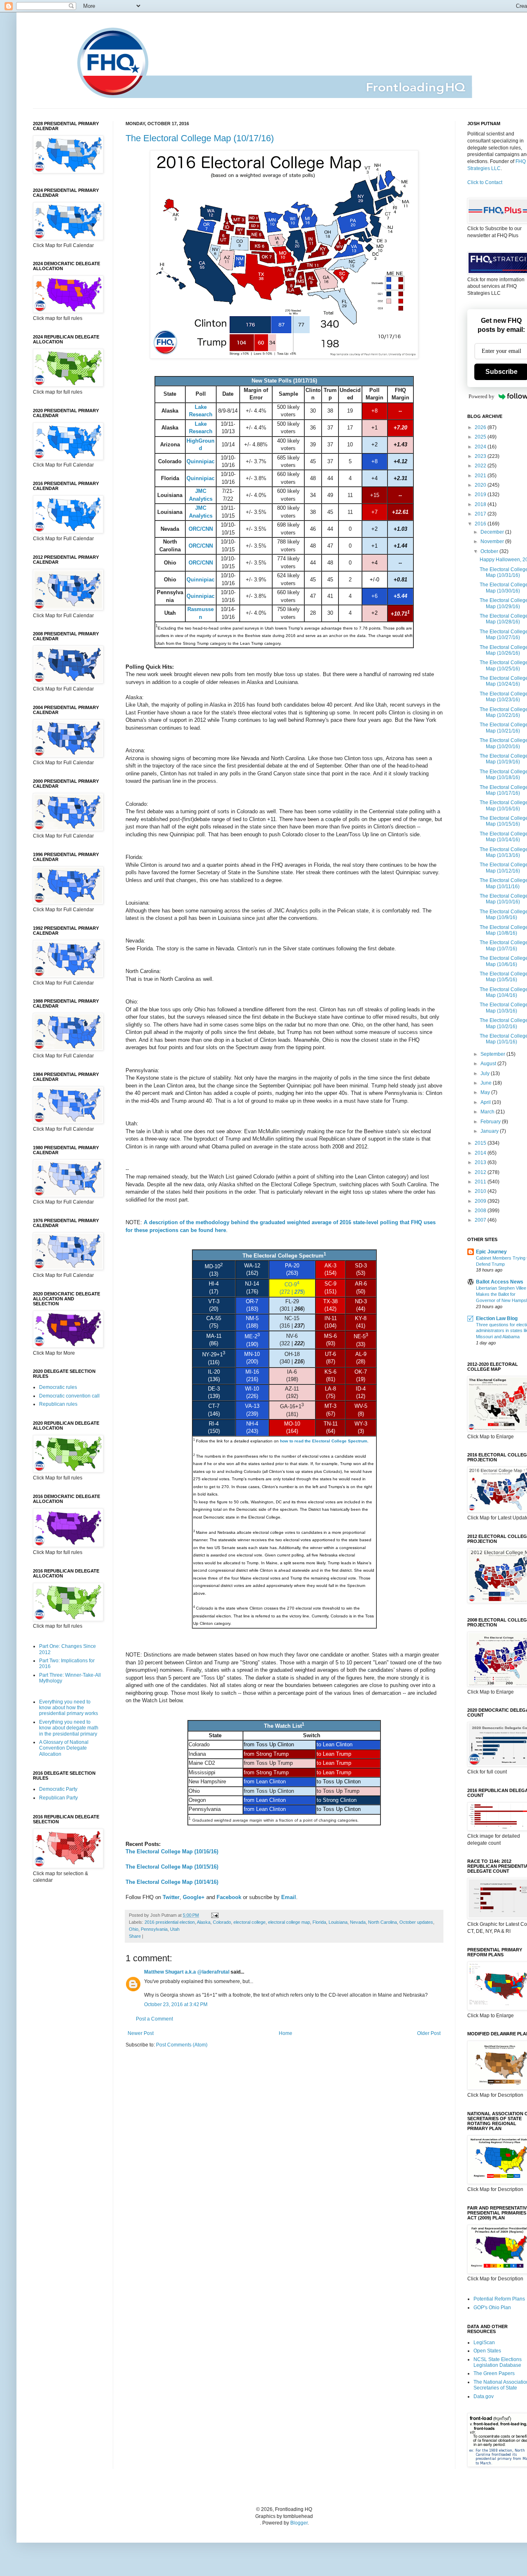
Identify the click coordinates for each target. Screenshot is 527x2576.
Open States (487, 2351)
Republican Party (58, 1798)
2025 (481, 437)
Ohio (134, 1929)
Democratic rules (58, 1387)
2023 (481, 456)
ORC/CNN (201, 529)
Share (135, 1936)
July (486, 1073)
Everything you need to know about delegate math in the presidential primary (69, 1728)
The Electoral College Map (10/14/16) (172, 1882)
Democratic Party (58, 1789)
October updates (416, 1922)
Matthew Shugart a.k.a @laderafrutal (187, 1972)
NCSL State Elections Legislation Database (498, 2362)
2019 (481, 495)
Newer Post (141, 2033)
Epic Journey (491, 1252)
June (487, 1083)
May (486, 1092)
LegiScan (484, 2343)
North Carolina (382, 1922)
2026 (481, 427)
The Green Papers (494, 2373)
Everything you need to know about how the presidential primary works (69, 1708)
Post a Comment (154, 2019)
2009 (481, 1201)
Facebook (229, 1897)
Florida (319, 1922)
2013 (481, 1162)
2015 (481, 1143)
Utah (175, 1929)
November (493, 541)
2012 (481, 1172)
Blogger (299, 2523)
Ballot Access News (500, 1282)
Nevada (358, 1922)
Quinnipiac (201, 461)
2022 (481, 466)
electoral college (250, 1922)
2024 (481, 447)
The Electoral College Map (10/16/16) (172, 1851)
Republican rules (58, 1404)
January (490, 1131)
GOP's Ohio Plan (492, 2308)
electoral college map (289, 1922)
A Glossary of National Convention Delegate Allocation (64, 1748)
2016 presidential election (170, 1922)
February (491, 1122)
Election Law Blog (497, 1318)
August (489, 1064)
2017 (481, 514)
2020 (481, 485)
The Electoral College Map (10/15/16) (172, 1867)
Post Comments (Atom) (182, 2045)
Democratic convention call (69, 1396)
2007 (481, 1220)
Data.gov (484, 2396)
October (490, 551)
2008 (481, 1211)
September (493, 1054)
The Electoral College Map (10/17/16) (200, 138)
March (488, 1112)
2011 (481, 1182)
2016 (481, 524)
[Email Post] (214, 1915)
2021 (481, 476)
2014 (481, 1153)
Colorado (222, 1922)
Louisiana (338, 1922)
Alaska (204, 1922)
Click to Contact (485, 182)
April (486, 1102)
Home (286, 2033)
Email (289, 1897)
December (493, 532)
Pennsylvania (154, 1929)
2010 (481, 1191)
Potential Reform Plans (499, 2299)
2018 (481, 504)
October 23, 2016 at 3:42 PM (176, 2004)
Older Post (429, 2033)
